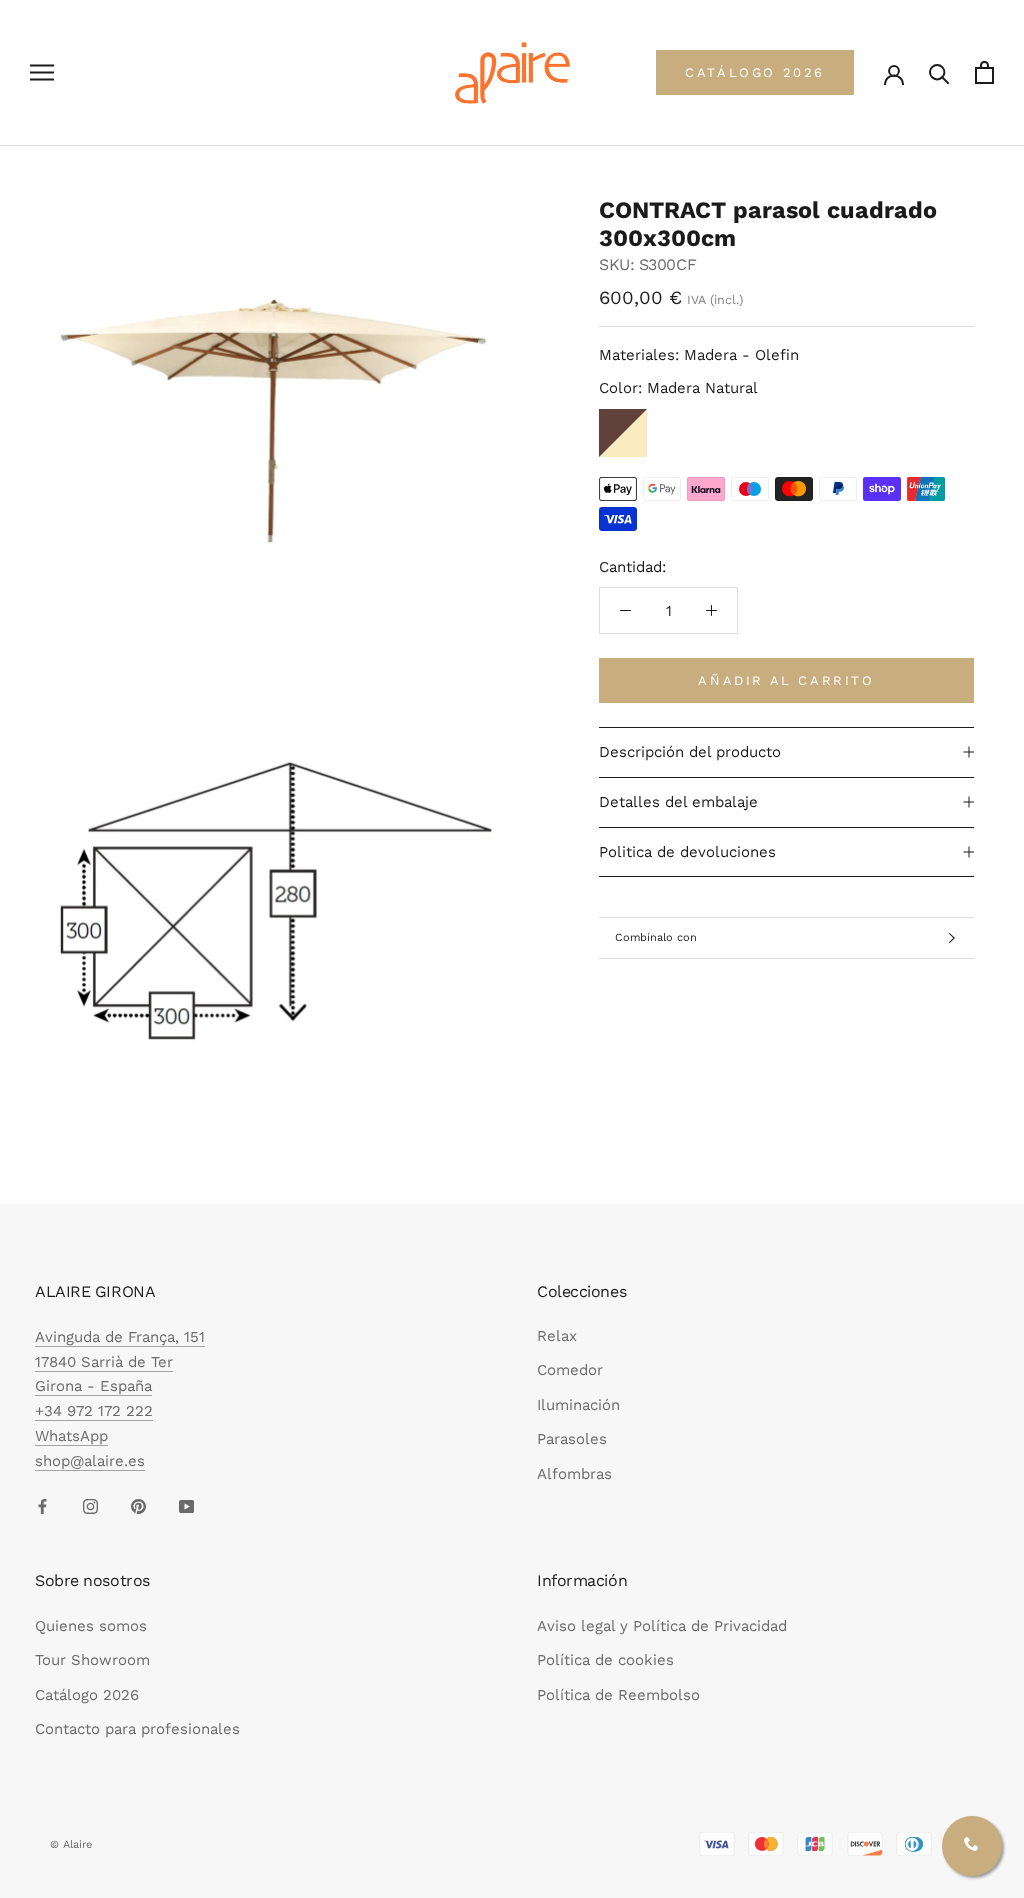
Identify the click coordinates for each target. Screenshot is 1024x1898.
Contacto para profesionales (137, 1729)
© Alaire (71, 1844)
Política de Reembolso (618, 1695)
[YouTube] (186, 1505)
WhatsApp (71, 1436)
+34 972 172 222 (94, 1411)
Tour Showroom (92, 1660)
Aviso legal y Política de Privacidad (662, 1626)
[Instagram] (90, 1505)
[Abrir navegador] (42, 72)
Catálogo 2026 (87, 1695)
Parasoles (572, 1439)
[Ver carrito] (984, 72)
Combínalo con (656, 937)
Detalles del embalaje (678, 802)
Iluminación (578, 1405)
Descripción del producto (690, 752)
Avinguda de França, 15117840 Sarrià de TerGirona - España (120, 1362)
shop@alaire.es (90, 1461)
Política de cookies (605, 1660)
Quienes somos (91, 1626)
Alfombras (574, 1474)
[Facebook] (42, 1505)
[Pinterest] (138, 1505)
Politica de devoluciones (687, 852)
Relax (557, 1336)
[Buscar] (939, 72)
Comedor (570, 1370)
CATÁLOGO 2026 (755, 72)
